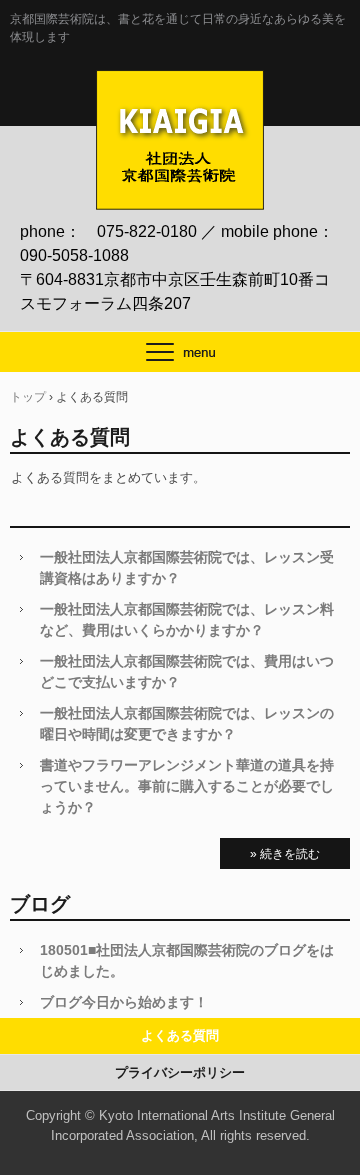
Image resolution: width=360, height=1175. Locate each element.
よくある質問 (180, 1035)
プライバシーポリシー (180, 1072)
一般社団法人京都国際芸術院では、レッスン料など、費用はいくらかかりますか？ (187, 619)
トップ (28, 397)
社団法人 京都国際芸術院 (180, 91)
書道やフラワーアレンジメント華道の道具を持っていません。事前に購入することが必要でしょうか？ (187, 786)
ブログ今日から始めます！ (124, 1002)
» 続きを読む (285, 854)
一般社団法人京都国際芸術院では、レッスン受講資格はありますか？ (187, 567)
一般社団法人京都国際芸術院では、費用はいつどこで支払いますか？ (187, 671)
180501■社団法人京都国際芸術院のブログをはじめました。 (187, 960)
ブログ (40, 904)
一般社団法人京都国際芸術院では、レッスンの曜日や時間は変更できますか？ (187, 723)
